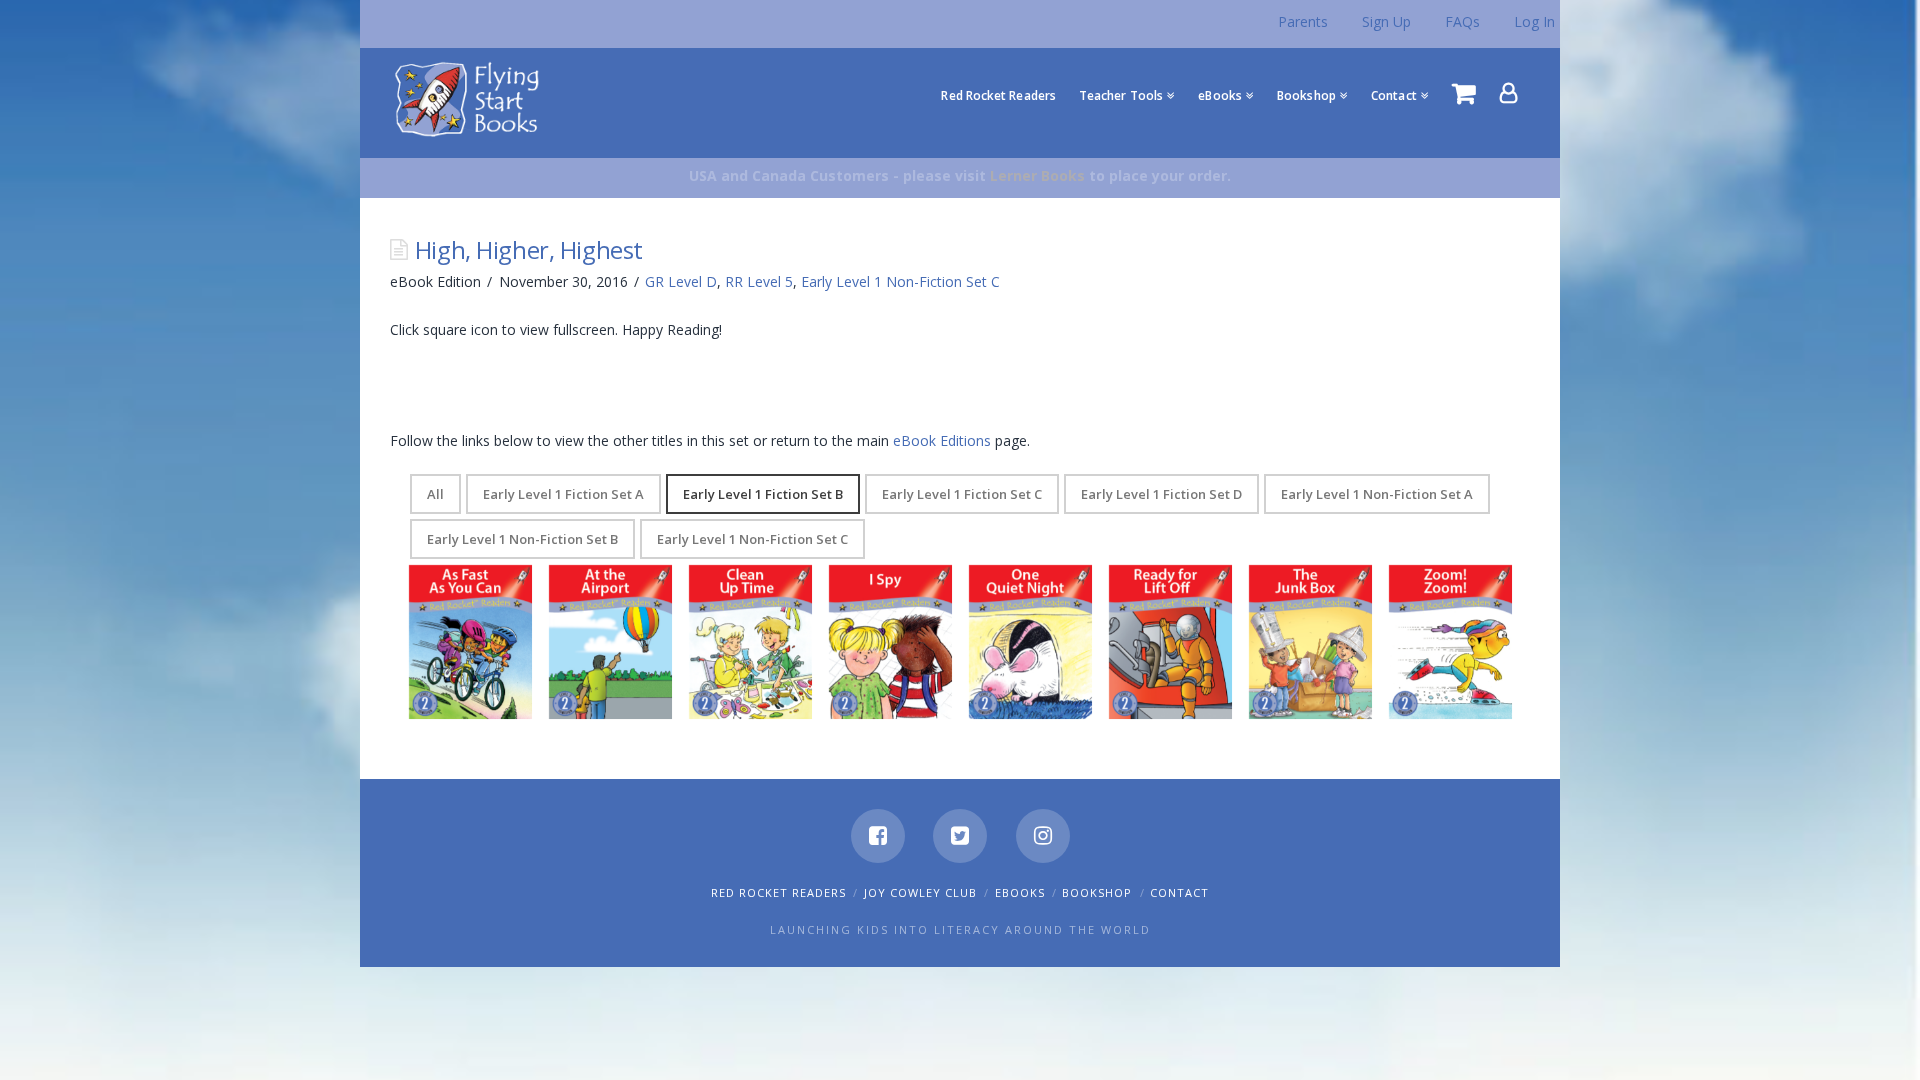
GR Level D (681, 281)
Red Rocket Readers (778, 892)
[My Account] (1509, 93)
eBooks (1020, 892)
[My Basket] (1464, 93)
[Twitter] (960, 836)
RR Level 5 (759, 281)
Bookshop (1097, 892)
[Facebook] (878, 836)
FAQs (1462, 21)
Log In (1534, 21)
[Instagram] (1043, 836)
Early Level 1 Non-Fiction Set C (900, 281)
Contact (1179, 892)
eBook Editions (942, 440)
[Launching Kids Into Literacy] (471, 98)
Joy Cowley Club (920, 892)
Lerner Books (1037, 175)
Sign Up (1386, 21)
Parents (1303, 21)
